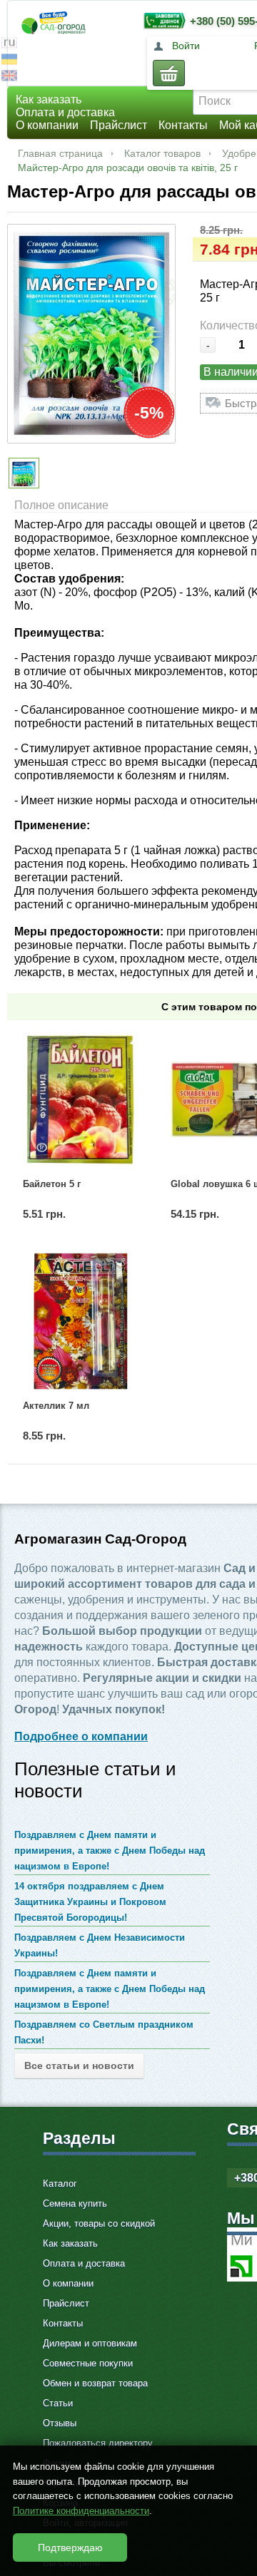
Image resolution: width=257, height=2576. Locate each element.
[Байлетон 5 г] (81, 1099)
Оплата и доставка (65, 112)
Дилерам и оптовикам (90, 2343)
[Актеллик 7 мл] (81, 1321)
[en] (9, 77)
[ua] (9, 61)
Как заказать (49, 99)
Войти (186, 46)
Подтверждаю (70, 2547)
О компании (47, 125)
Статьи (58, 2403)
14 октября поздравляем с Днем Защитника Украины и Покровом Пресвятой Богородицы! (90, 1902)
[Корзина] (169, 73)
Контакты (183, 125)
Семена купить (75, 2203)
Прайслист (119, 125)
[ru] (9, 45)
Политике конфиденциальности (81, 2511)
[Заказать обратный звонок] (161, 20)
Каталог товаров (162, 153)
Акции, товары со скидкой (99, 2223)
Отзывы (60, 2423)
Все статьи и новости (79, 2066)
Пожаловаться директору (98, 2443)
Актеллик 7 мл (56, 1406)
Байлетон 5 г (52, 1184)
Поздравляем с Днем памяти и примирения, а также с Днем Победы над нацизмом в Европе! (110, 1851)
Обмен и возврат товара (95, 2383)
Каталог (60, 2184)
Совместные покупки (88, 2363)
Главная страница (60, 153)
